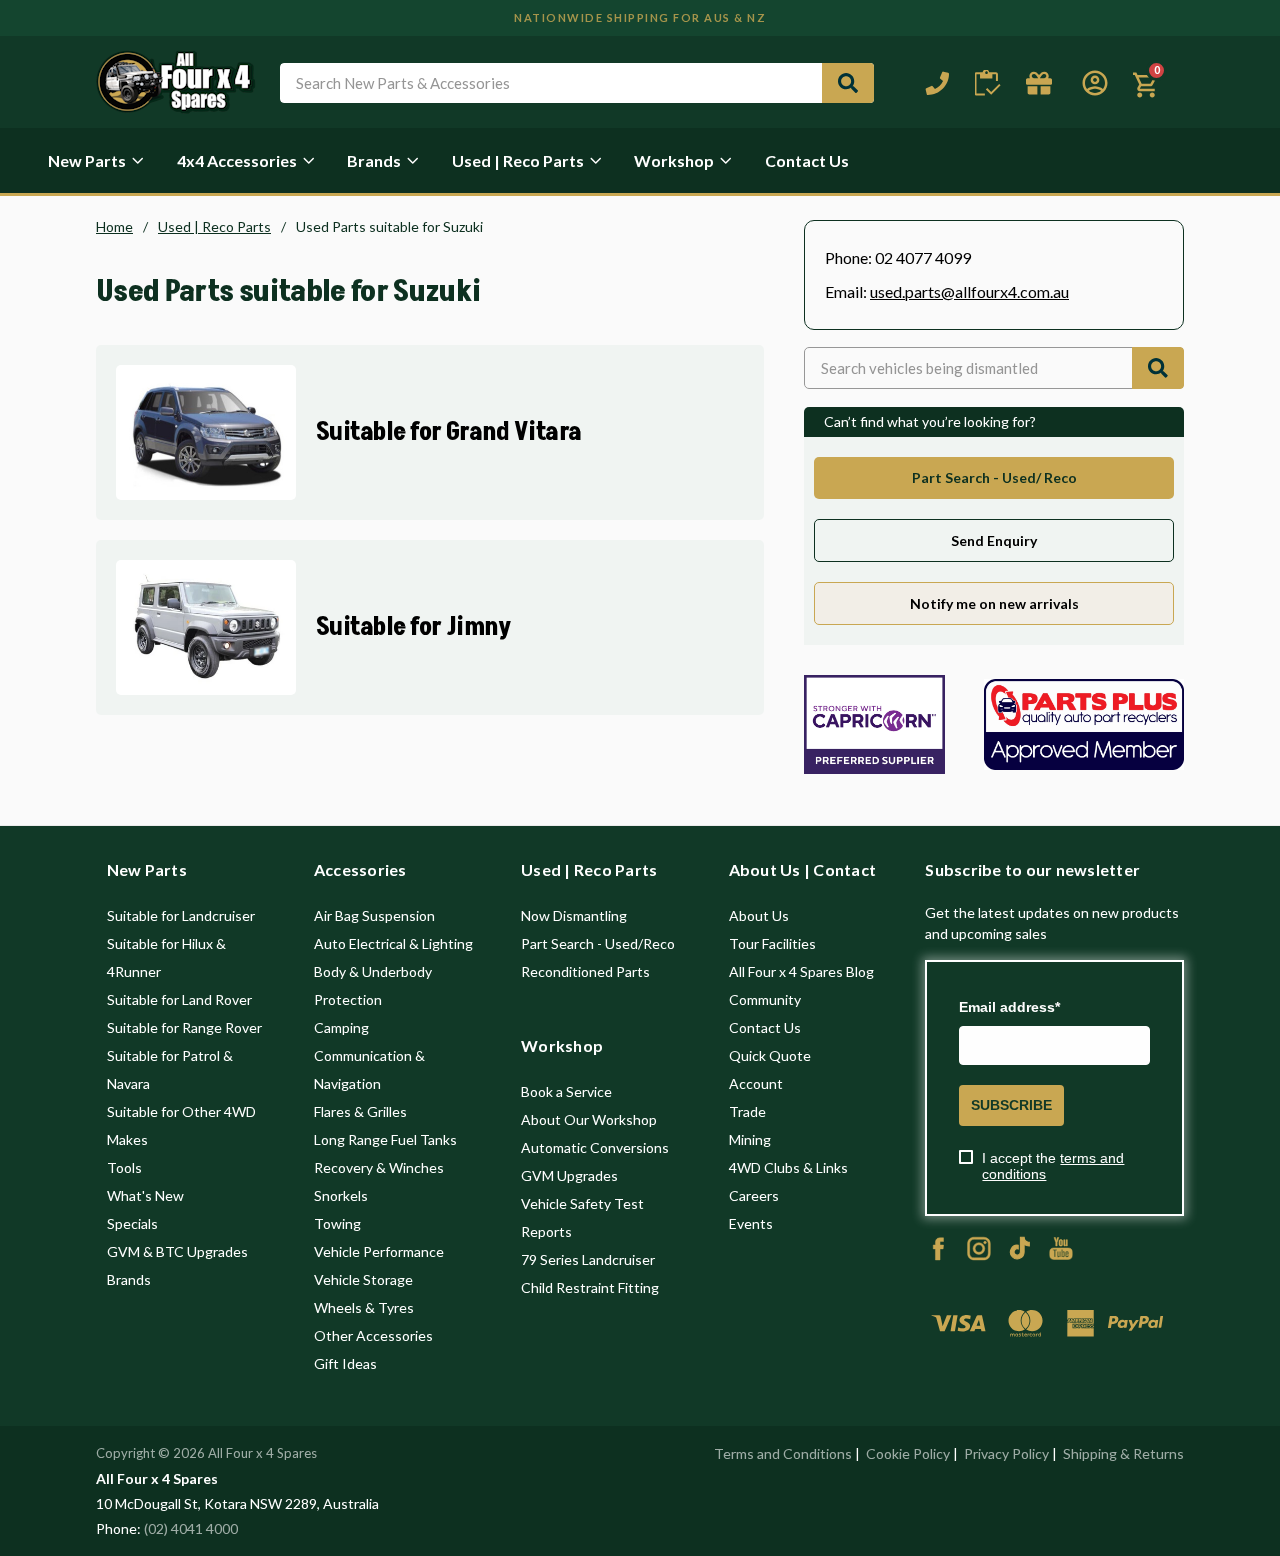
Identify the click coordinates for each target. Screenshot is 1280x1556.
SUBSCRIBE (1011, 1105)
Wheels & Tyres (364, 1307)
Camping (341, 1027)
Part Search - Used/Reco (598, 943)
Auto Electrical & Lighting (393, 943)
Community (765, 999)
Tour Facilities (772, 943)
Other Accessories (373, 1335)
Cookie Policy (908, 1453)
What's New (145, 1195)
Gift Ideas (345, 1363)
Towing (337, 1223)
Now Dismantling (574, 915)
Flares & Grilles (360, 1111)
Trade (747, 1111)
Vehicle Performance (379, 1251)
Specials (132, 1223)
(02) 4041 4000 (191, 1528)
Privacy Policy (1006, 1453)
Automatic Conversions (595, 1147)
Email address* (1009, 1007)
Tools (124, 1167)
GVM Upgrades (569, 1175)
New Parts (87, 160)
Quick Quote (770, 1055)
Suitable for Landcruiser (181, 915)
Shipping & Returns (1123, 1453)
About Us (759, 915)
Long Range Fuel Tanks (385, 1139)
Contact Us (807, 160)
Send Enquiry (994, 540)
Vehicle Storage (363, 1279)
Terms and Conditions (783, 1453)
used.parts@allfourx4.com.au (969, 291)
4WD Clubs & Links (788, 1167)
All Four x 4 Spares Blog (801, 971)
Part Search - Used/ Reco (994, 477)
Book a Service (566, 1091)
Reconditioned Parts (585, 971)
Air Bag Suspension (374, 915)
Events (751, 1223)
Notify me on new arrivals (994, 603)
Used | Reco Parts (518, 160)
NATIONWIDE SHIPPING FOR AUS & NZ (640, 17)
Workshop (674, 160)
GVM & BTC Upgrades (177, 1251)
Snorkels (341, 1195)
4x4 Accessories (237, 160)
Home (114, 227)
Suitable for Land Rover (179, 999)
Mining (750, 1139)
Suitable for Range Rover (184, 1027)
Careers (754, 1195)
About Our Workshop (589, 1119)
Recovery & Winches (379, 1167)
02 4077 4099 (923, 257)
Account (756, 1083)
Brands (374, 160)
